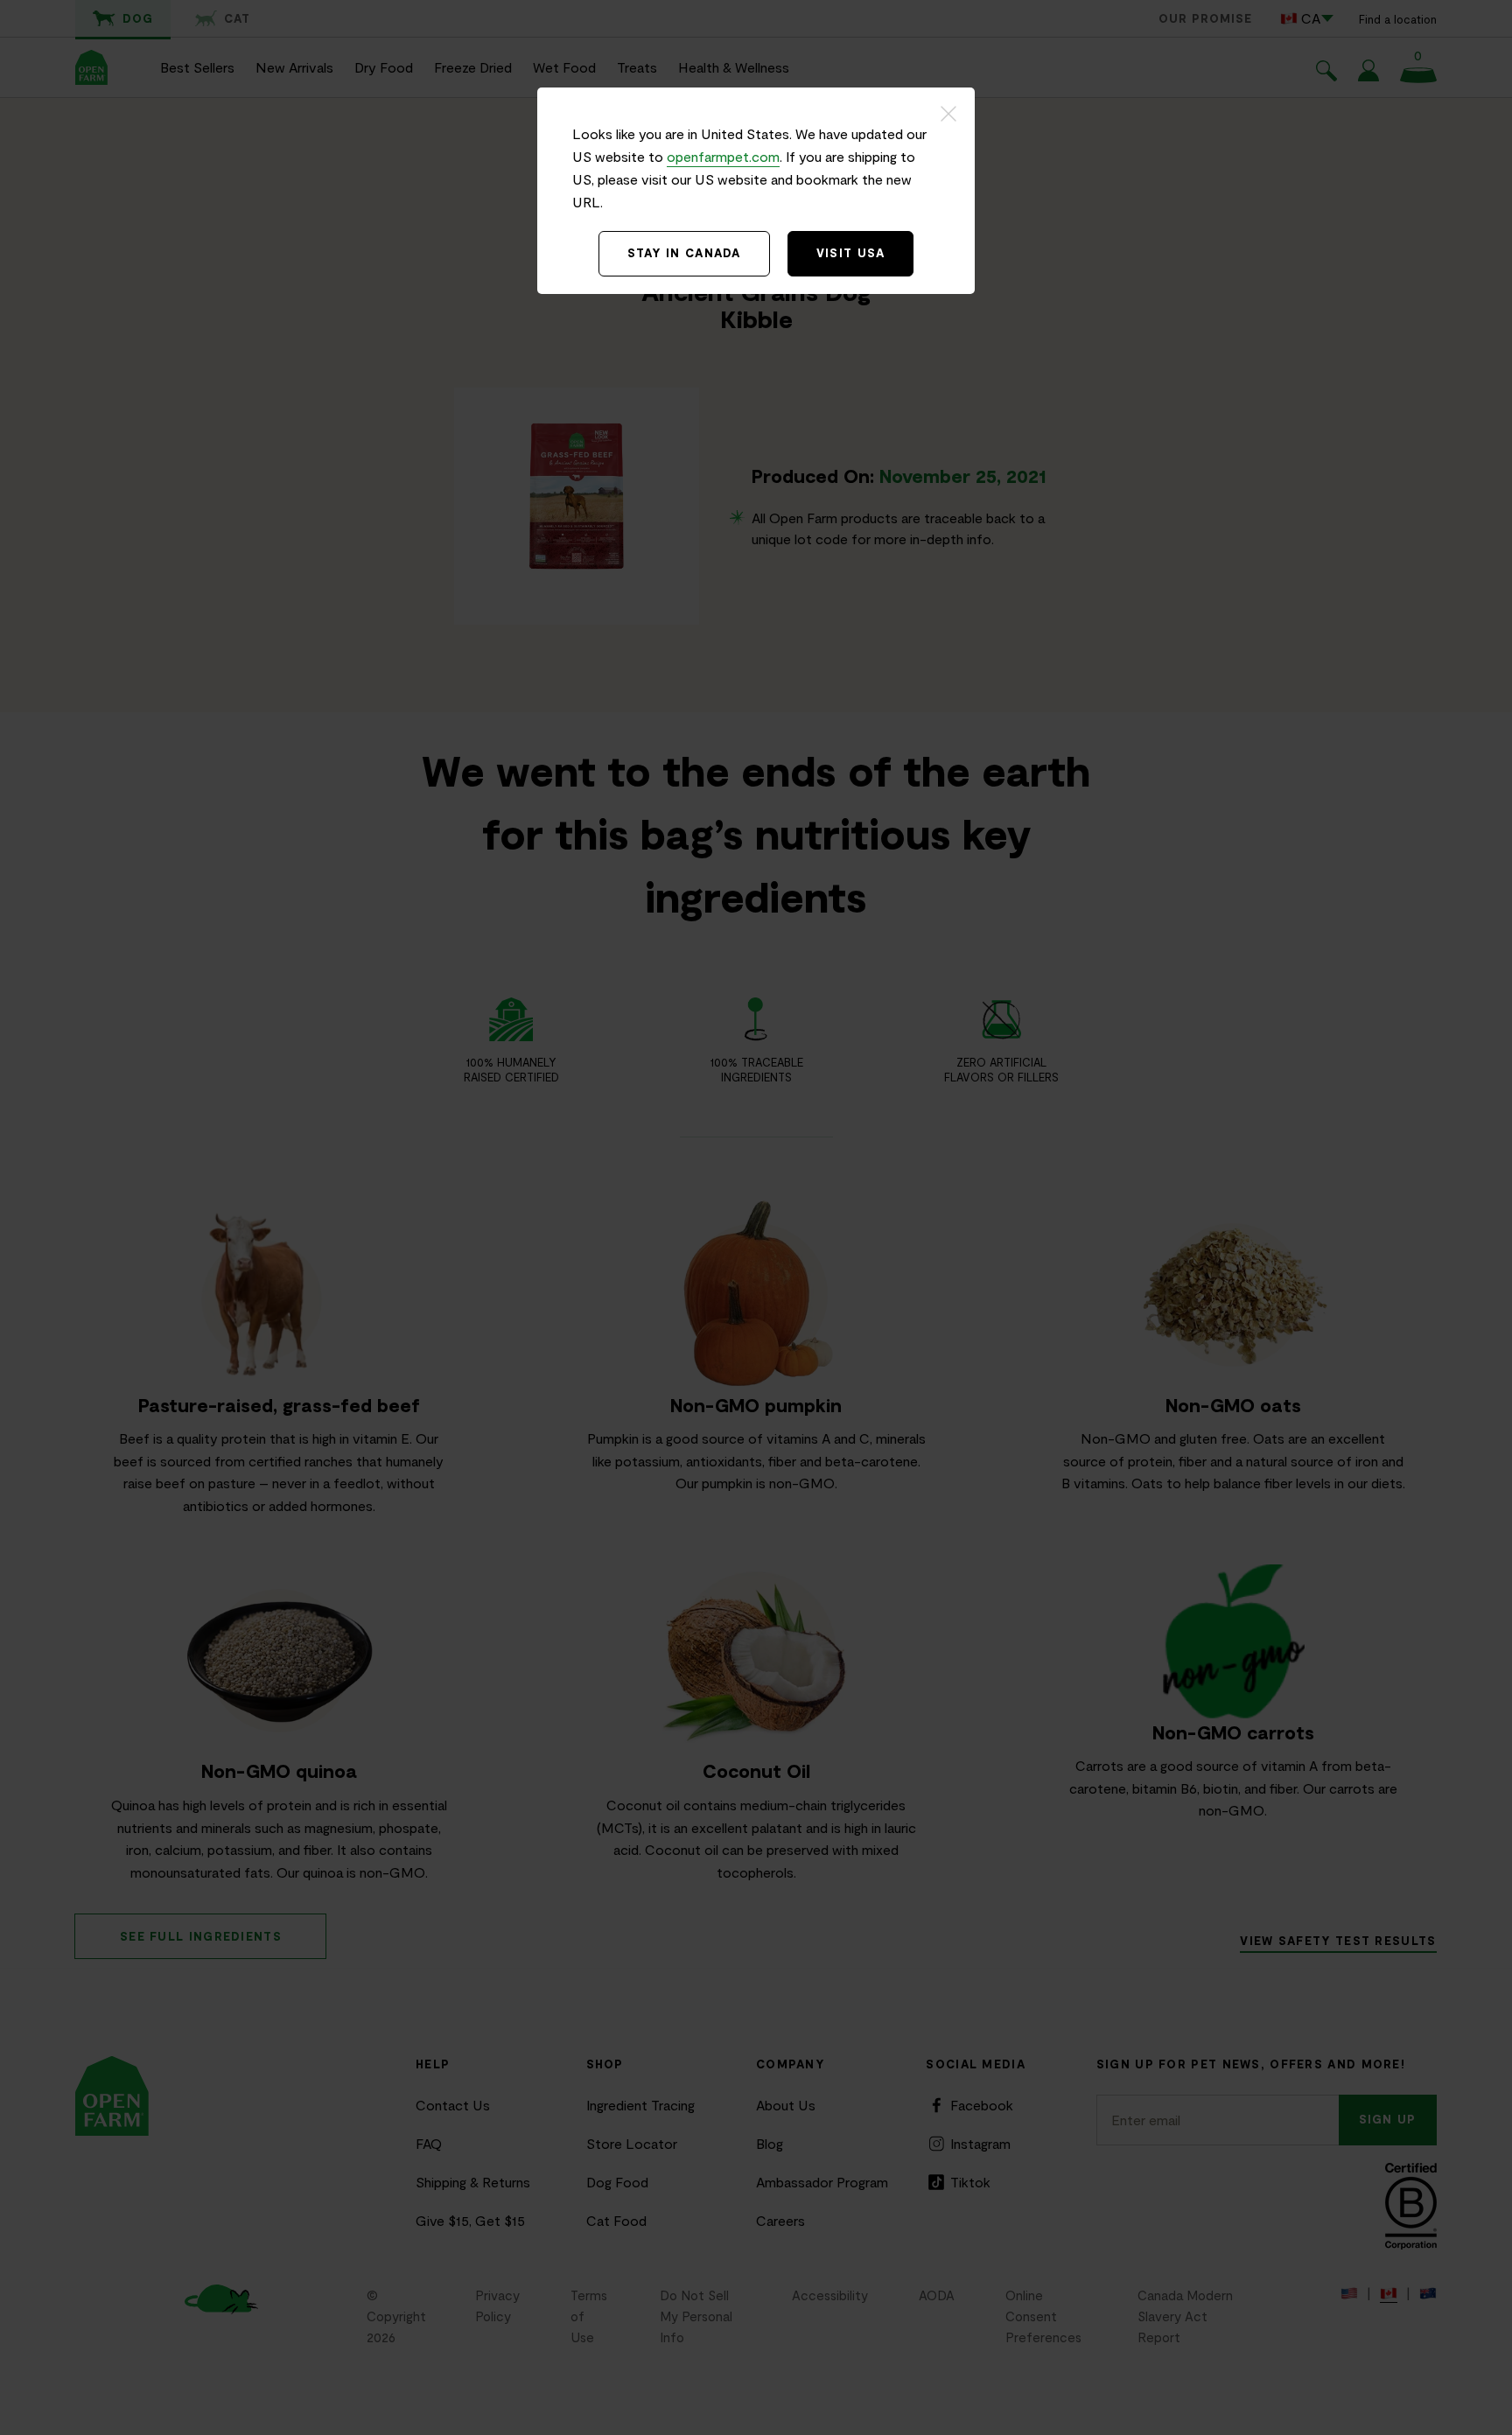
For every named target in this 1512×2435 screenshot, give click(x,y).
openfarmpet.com (723, 156)
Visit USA (851, 253)
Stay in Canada (684, 253)
